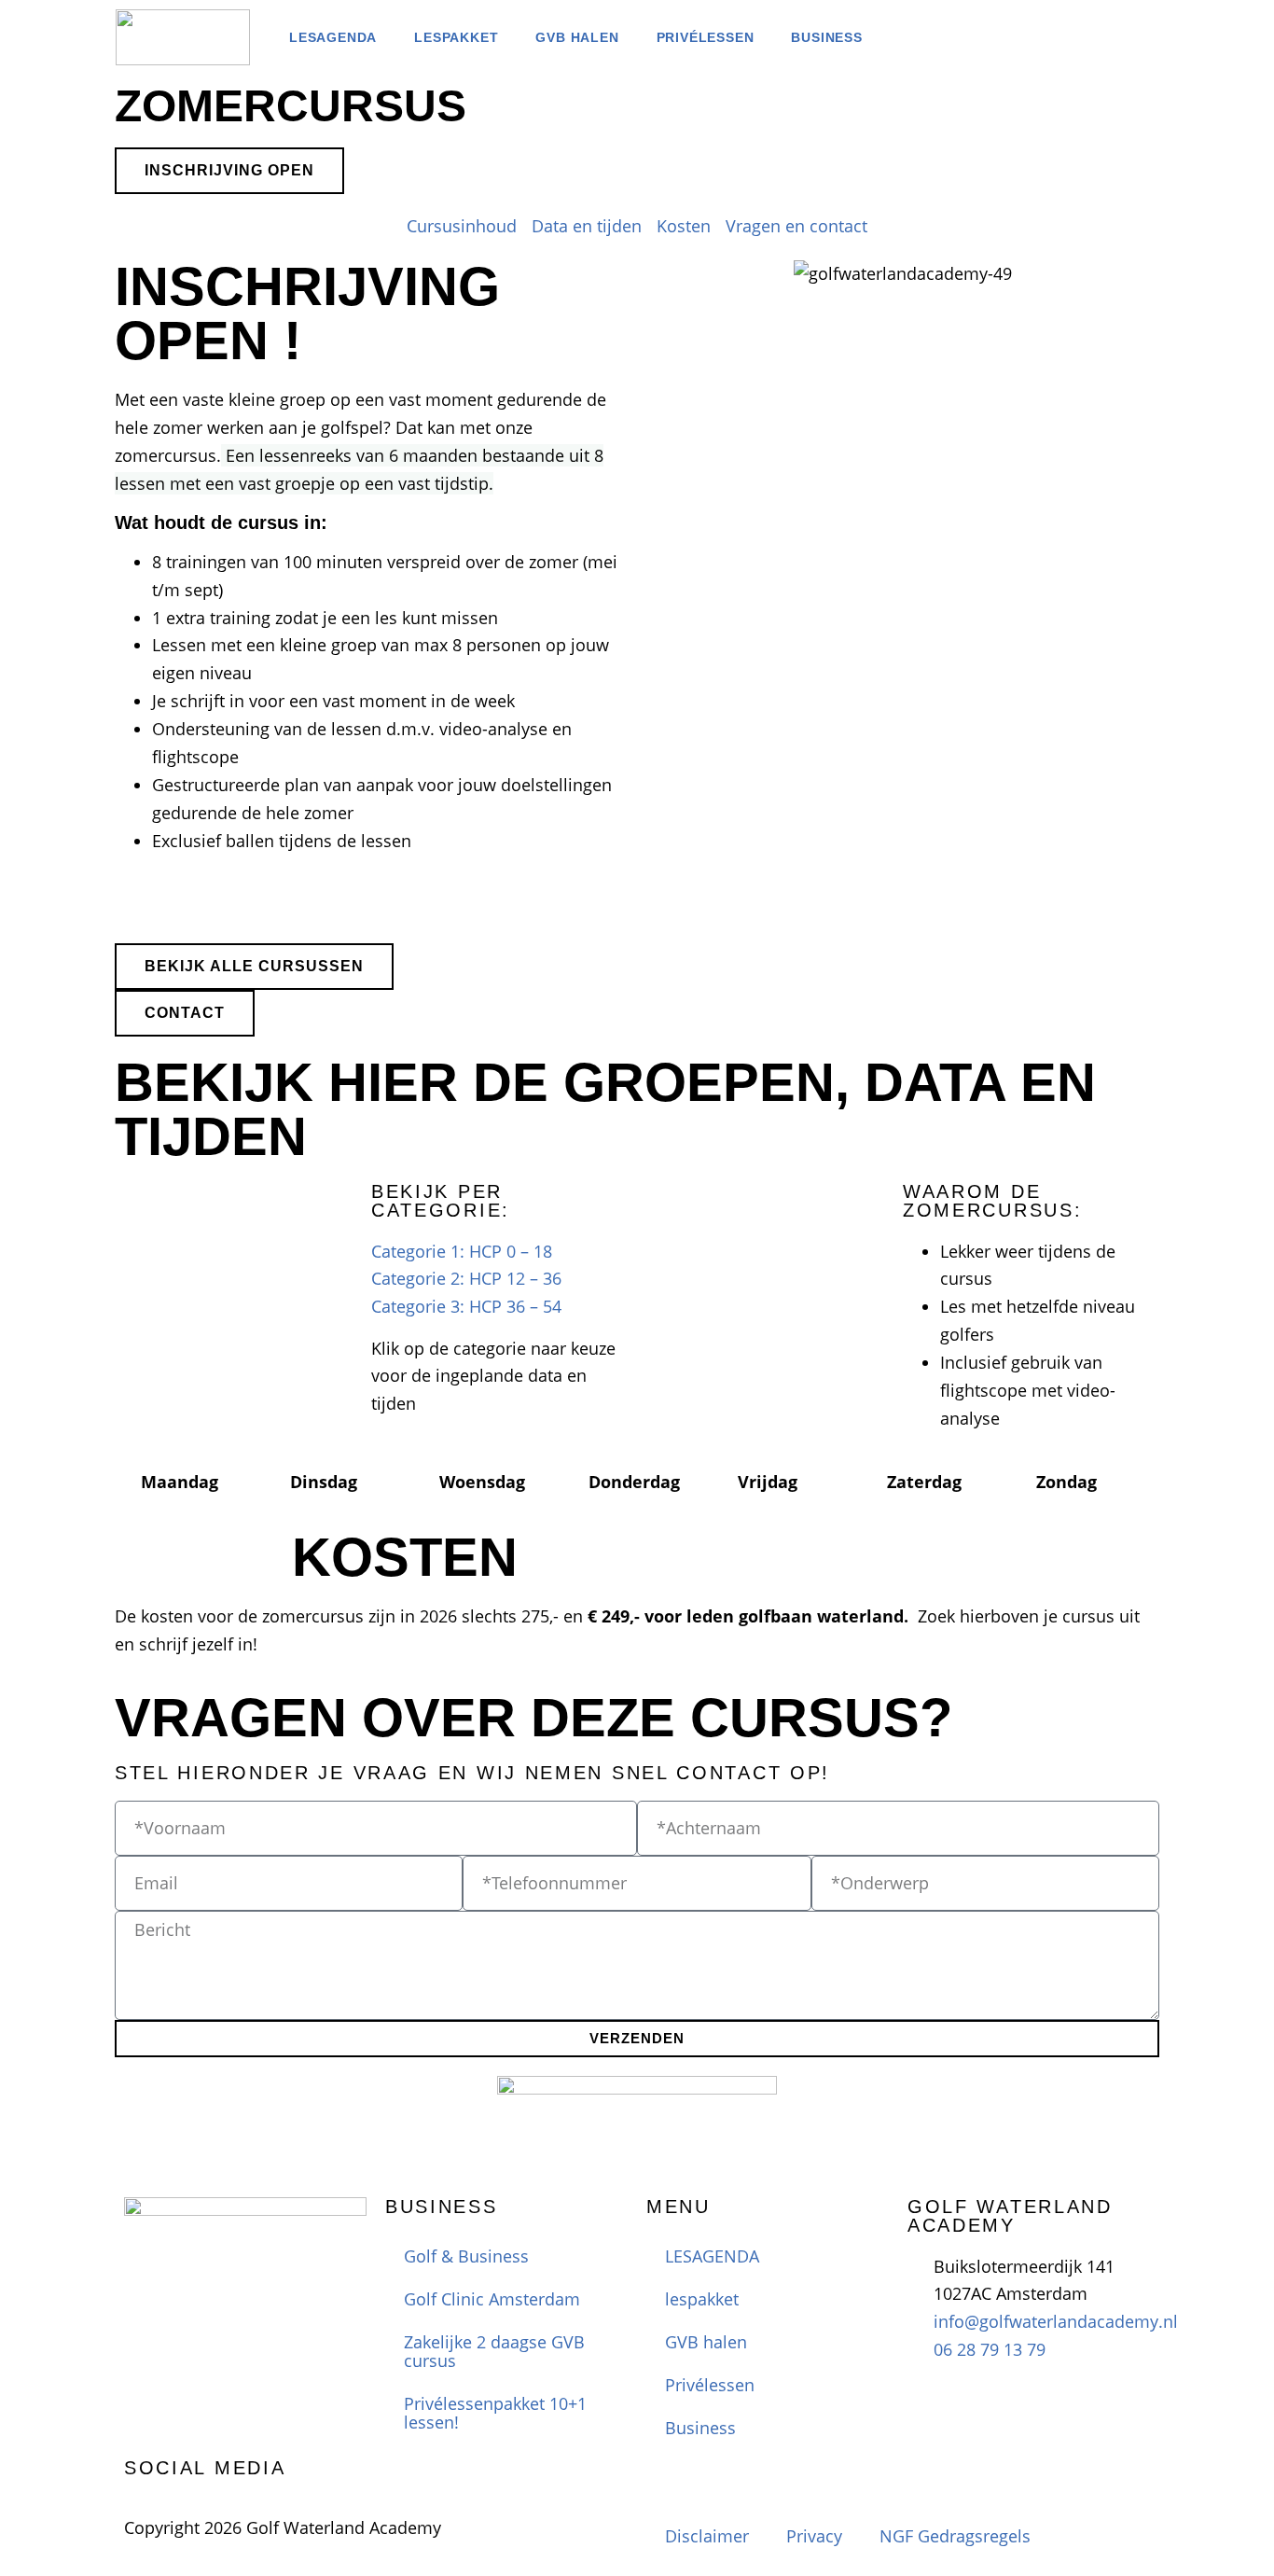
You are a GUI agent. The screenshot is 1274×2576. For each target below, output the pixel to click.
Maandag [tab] (180, 1482)
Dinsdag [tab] (324, 1482)
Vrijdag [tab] (768, 1482)
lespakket (456, 37)
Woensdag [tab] (482, 1482)
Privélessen (706, 37)
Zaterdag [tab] (924, 1482)
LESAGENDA (333, 37)
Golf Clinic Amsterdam (492, 2299)
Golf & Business (466, 2256)
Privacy (814, 2536)
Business (826, 37)
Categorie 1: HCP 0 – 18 (462, 1251)
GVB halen (577, 37)
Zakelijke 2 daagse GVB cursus (494, 2351)
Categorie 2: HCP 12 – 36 (466, 1278)
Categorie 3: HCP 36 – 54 (466, 1306)
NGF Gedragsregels (955, 2536)
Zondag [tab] (1066, 1482)
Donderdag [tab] (634, 1482)
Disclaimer (707, 2536)
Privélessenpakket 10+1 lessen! (495, 2413)
